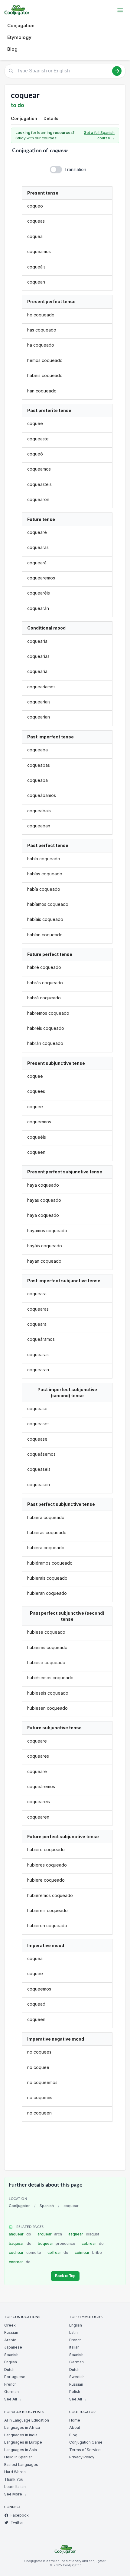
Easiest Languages (21, 2465)
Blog (12, 49)
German (11, 2392)
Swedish (77, 2377)
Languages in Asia (21, 2450)
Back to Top (65, 2276)
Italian (74, 2347)
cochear (25, 2252)
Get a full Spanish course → (99, 135)
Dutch (9, 2370)
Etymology (19, 37)
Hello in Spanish (18, 2457)
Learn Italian (15, 2487)
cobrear (93, 2243)
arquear (50, 2234)
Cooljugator (19, 2206)
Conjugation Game (86, 2442)
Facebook (20, 2515)
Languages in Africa (22, 2427)
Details (51, 118)
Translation (75, 169)
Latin (73, 2332)
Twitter (17, 2522)
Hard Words (15, 2472)
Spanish (47, 2206)
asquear (84, 2234)
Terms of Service (85, 2450)
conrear (20, 2262)
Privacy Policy (82, 2457)
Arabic (10, 2340)
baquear (20, 2243)
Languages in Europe (23, 2442)
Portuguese (15, 2377)
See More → (15, 2494)
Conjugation (21, 25)
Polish (75, 2392)
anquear (20, 2234)
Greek (10, 2325)
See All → (13, 2399)
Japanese (13, 2347)
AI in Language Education (27, 2420)
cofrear (58, 2252)
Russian (11, 2332)
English (11, 2362)
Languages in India (21, 2435)
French (10, 2384)
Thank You (14, 2479)
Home (75, 2420)
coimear (88, 2252)
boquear (57, 2243)
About (75, 2427)
